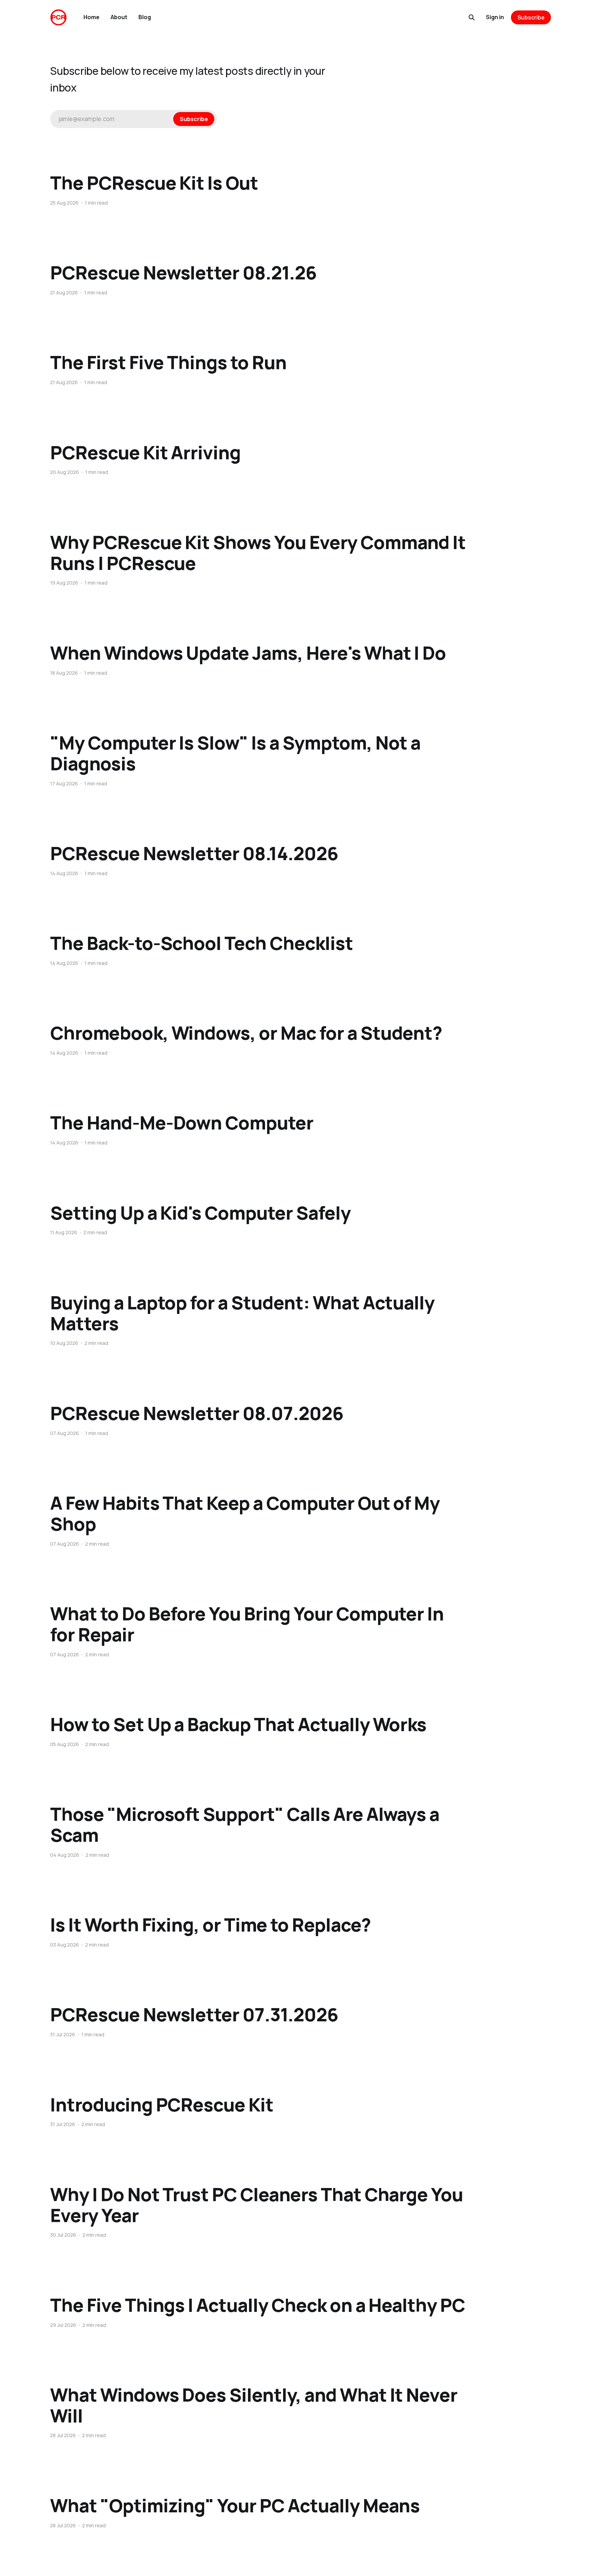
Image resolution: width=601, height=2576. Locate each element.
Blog (145, 17)
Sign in (495, 17)
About (119, 17)
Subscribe (531, 17)
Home (91, 17)
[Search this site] (472, 17)
